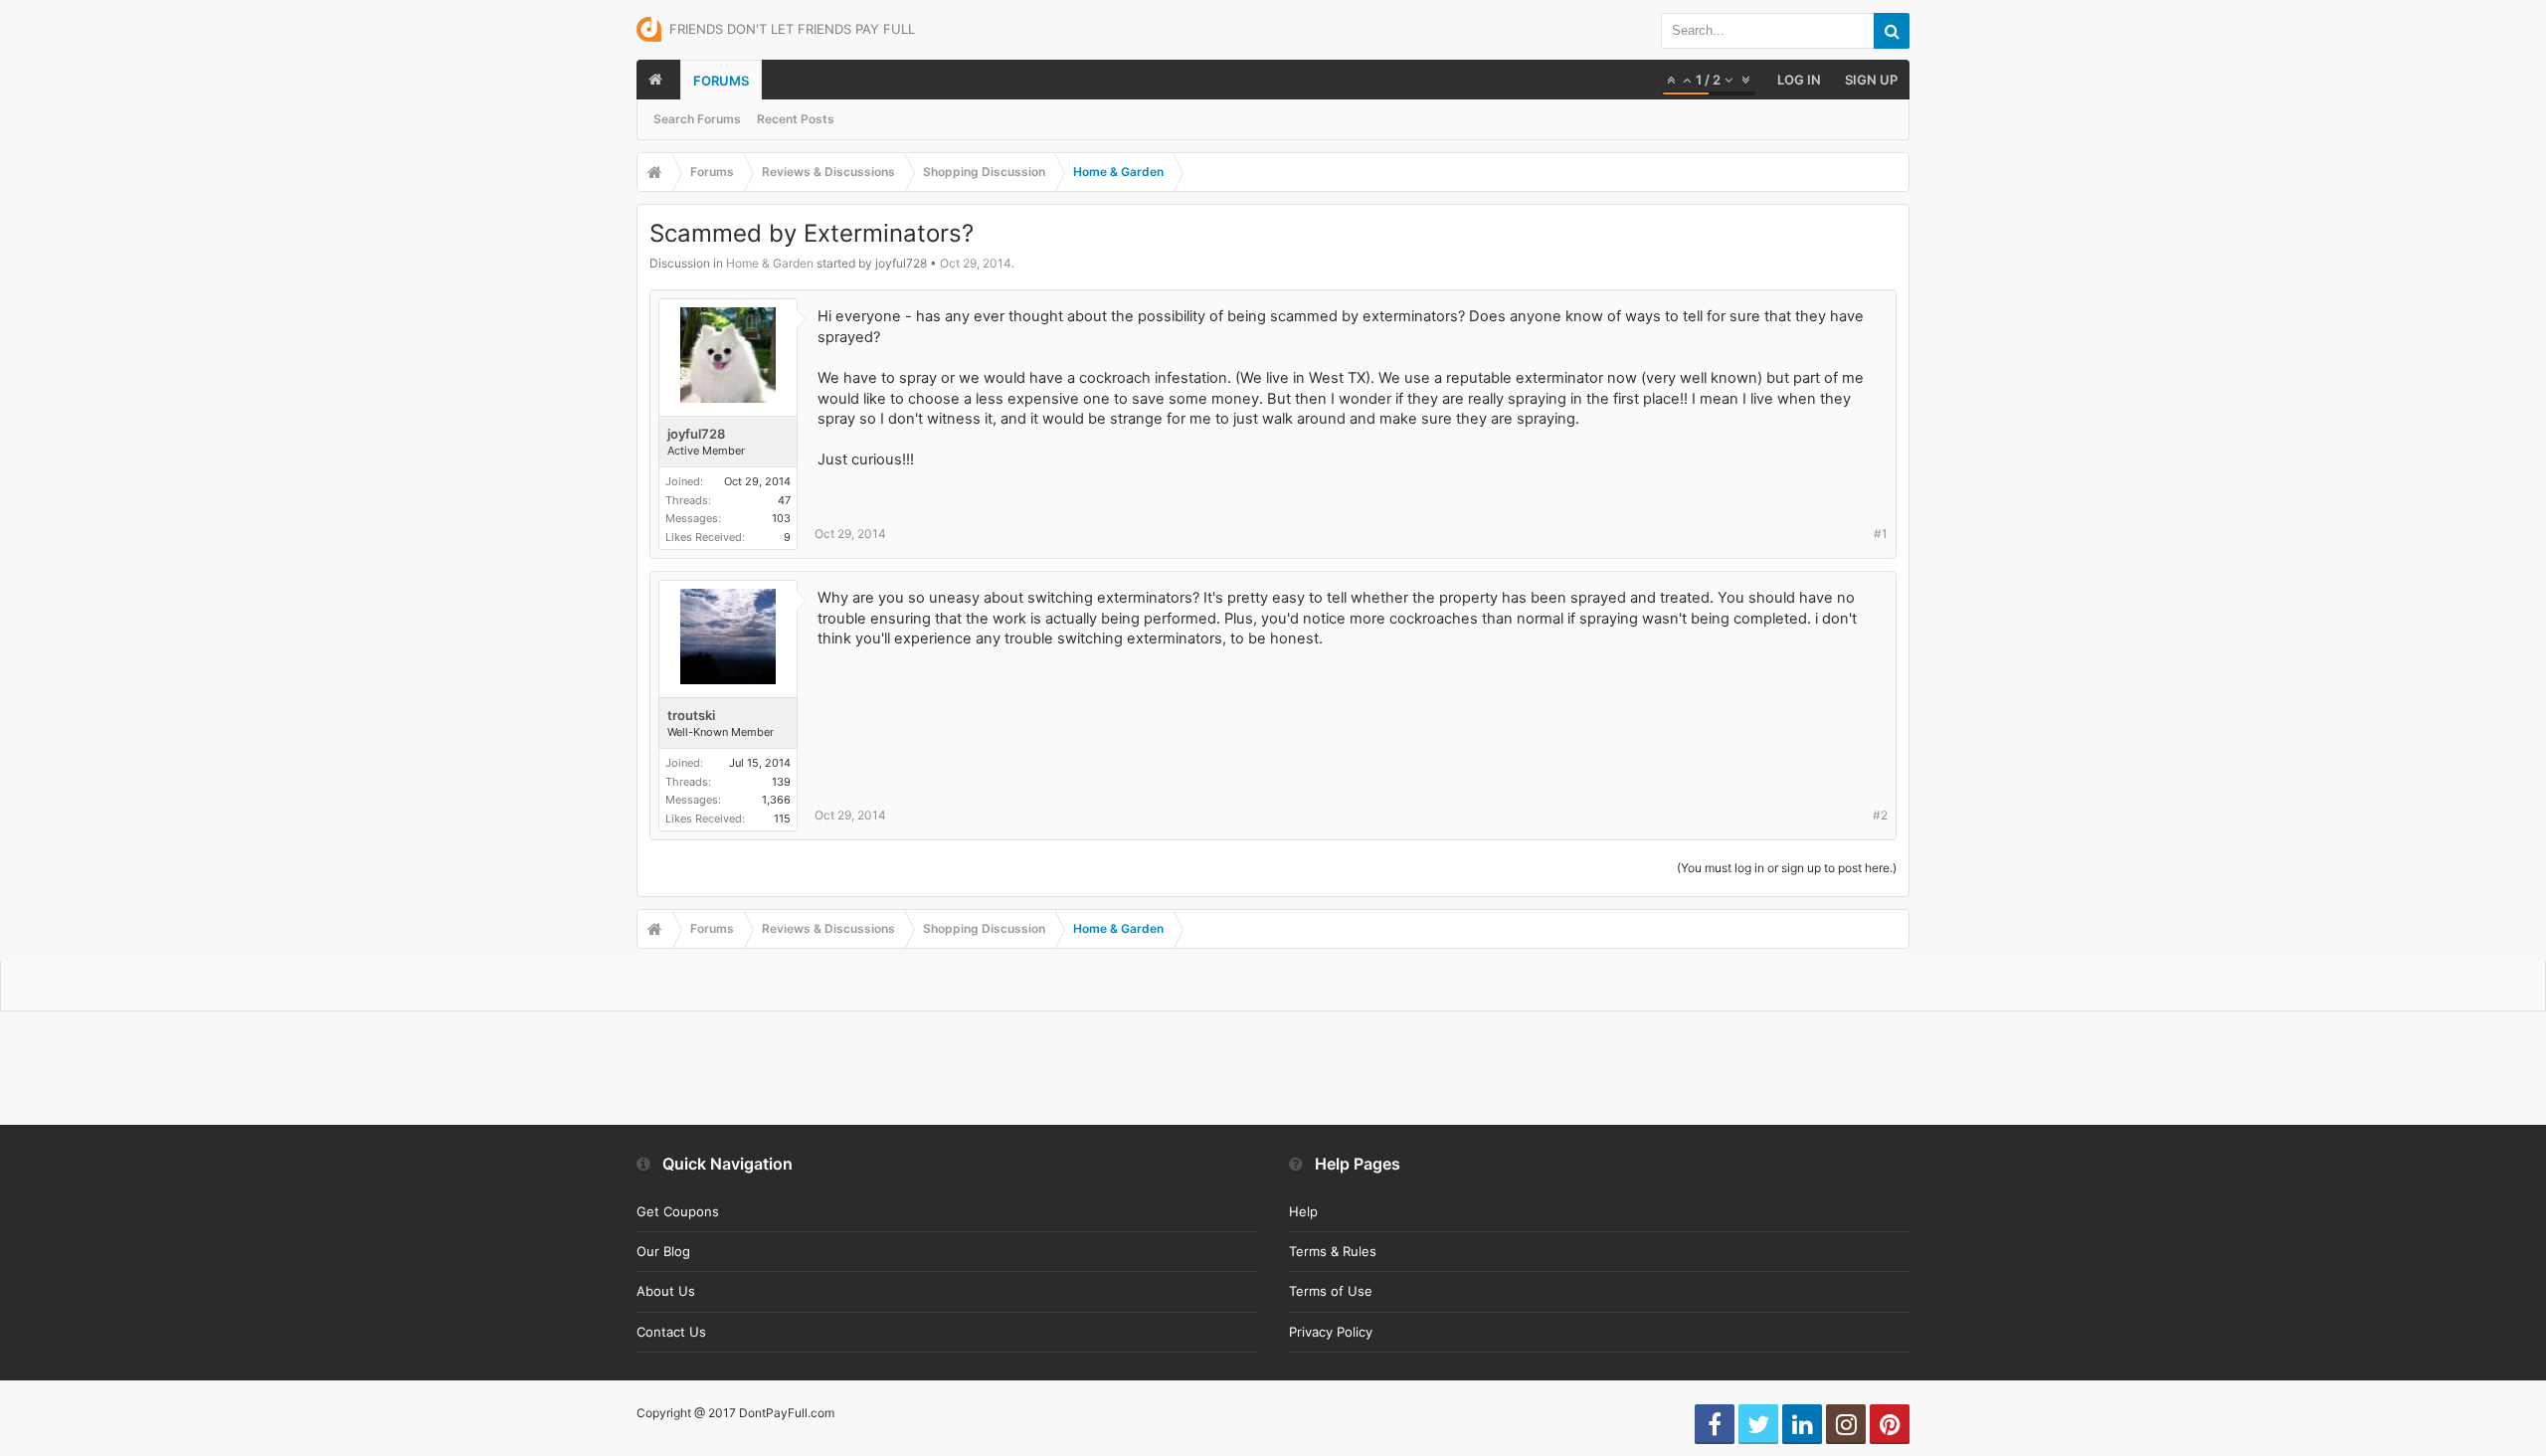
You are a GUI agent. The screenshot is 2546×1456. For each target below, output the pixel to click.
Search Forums (697, 119)
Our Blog (663, 1251)
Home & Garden (770, 263)
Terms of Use (1331, 1291)
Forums (721, 81)
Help (1303, 1211)
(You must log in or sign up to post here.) (1787, 868)
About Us (666, 1291)
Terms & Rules (1333, 1251)
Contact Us (671, 1332)
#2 (1880, 815)
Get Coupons (678, 1211)
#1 (1881, 534)
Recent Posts (796, 119)
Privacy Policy (1331, 1332)
